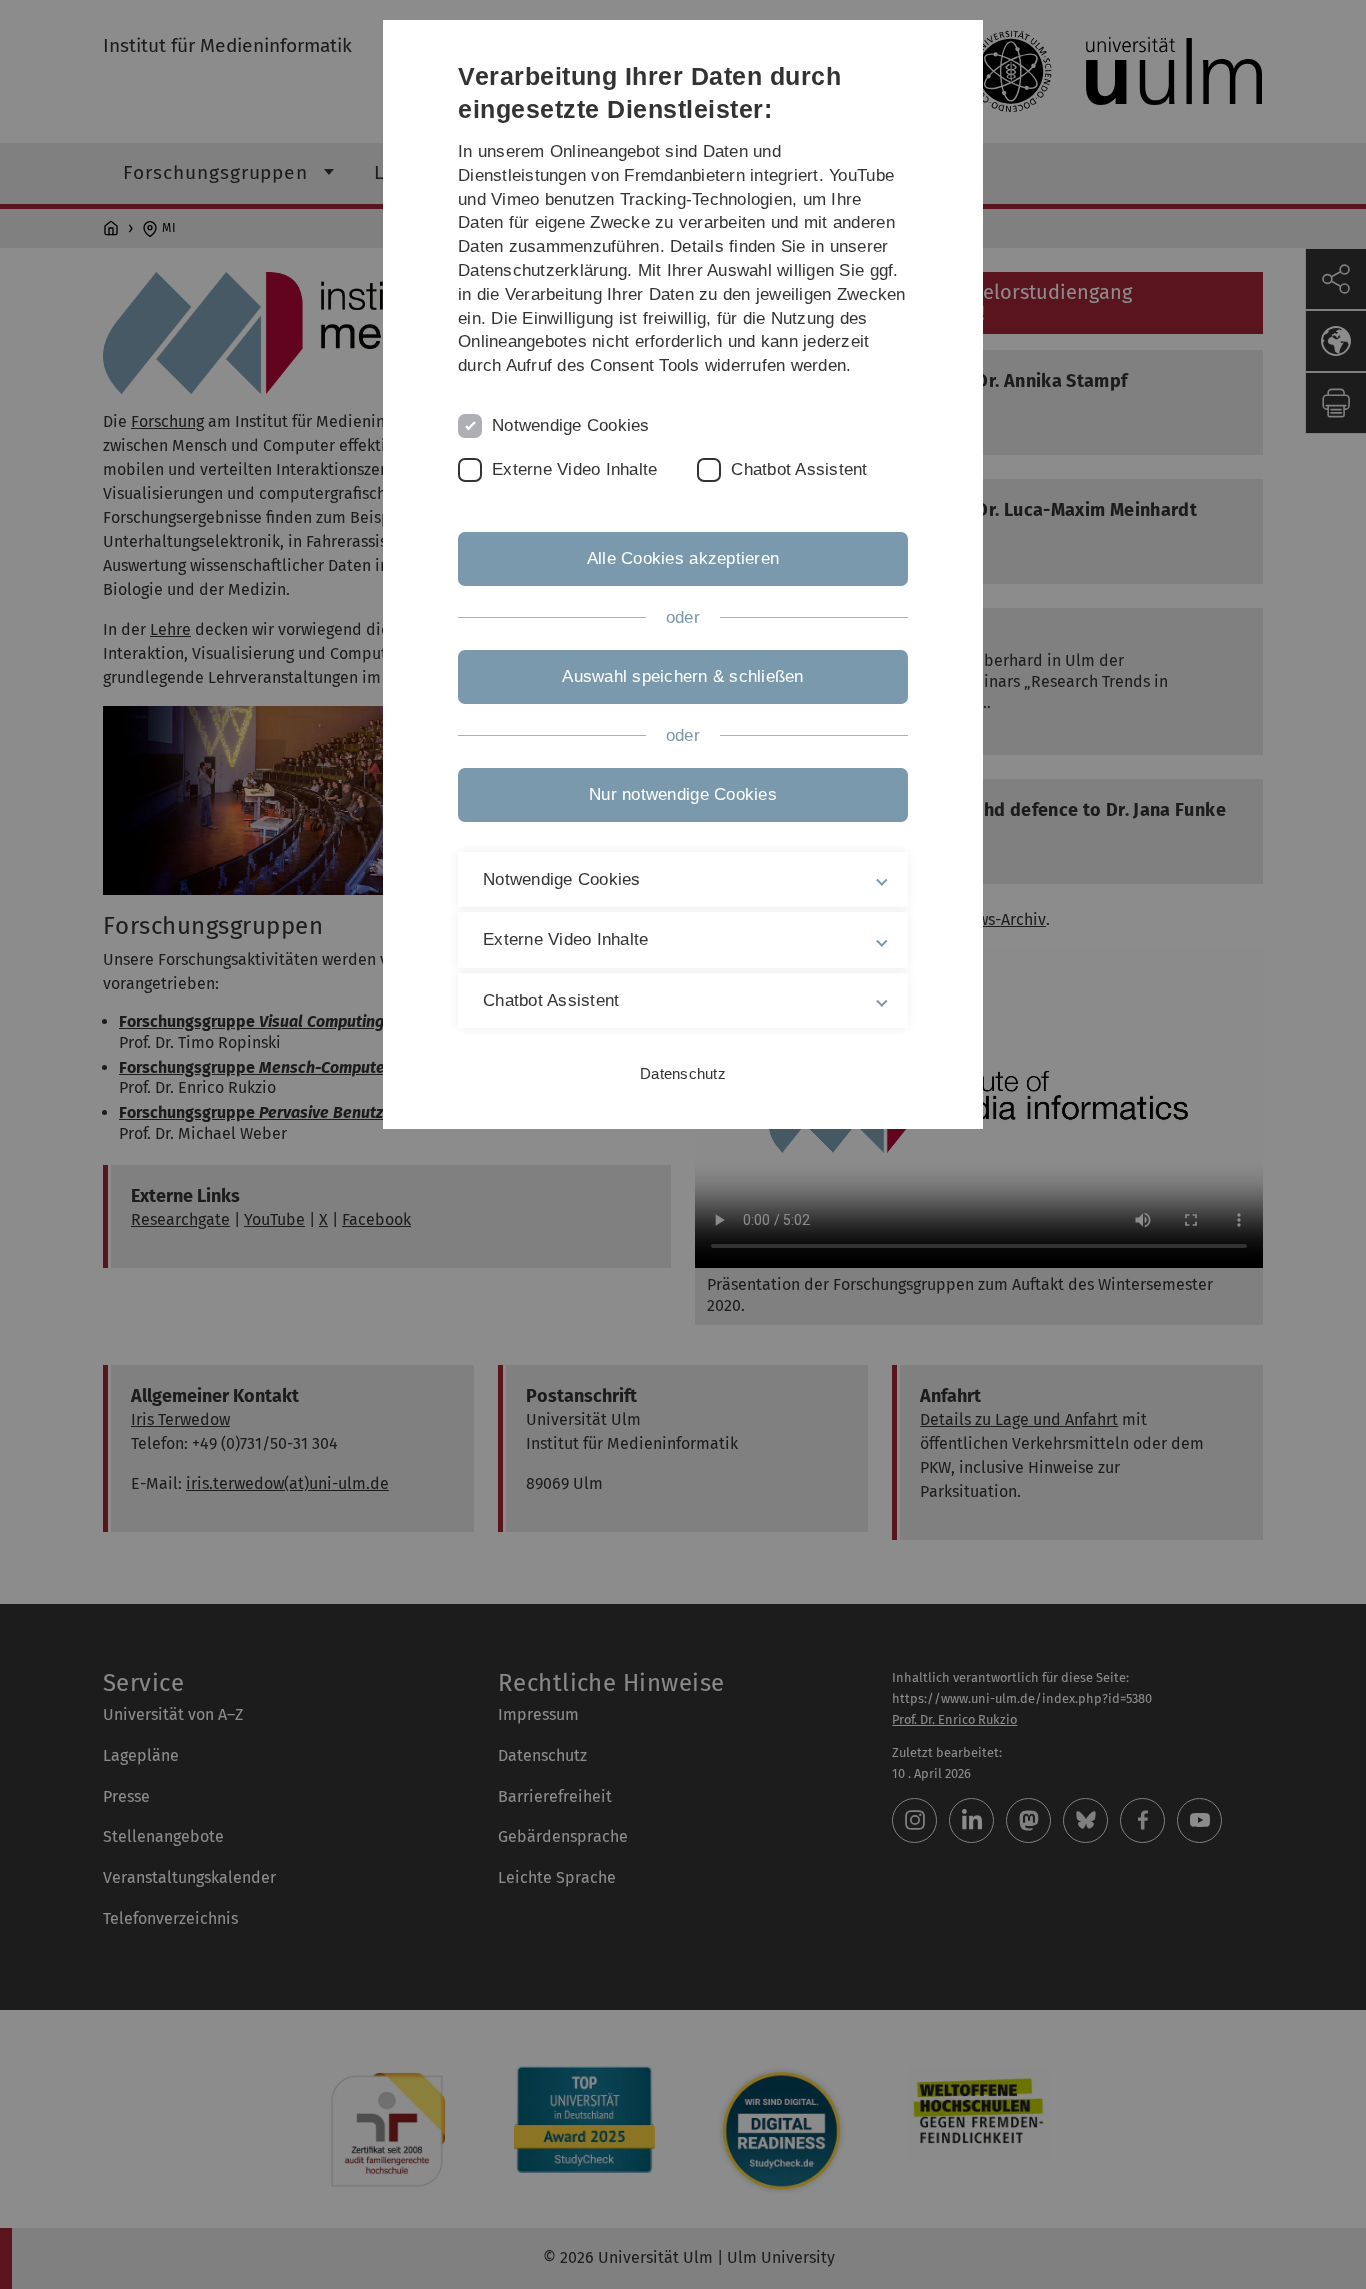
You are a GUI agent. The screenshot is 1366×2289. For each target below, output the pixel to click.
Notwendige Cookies (571, 425)
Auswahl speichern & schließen (682, 676)
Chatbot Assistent (799, 469)
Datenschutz (683, 1073)
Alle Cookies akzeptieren (683, 558)
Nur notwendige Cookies (683, 794)
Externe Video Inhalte (574, 469)
